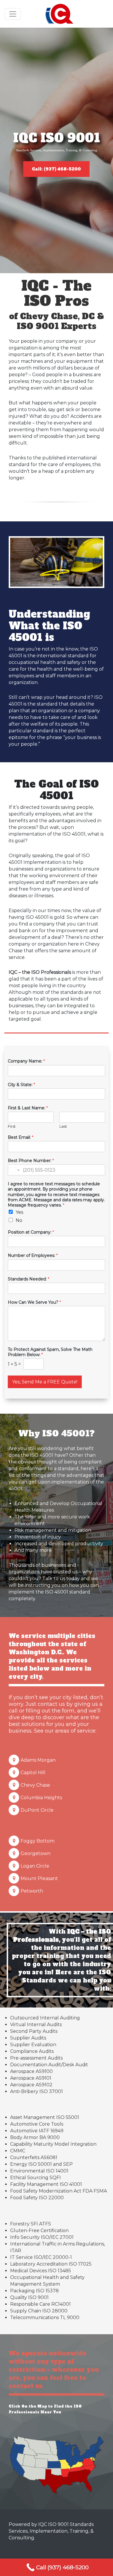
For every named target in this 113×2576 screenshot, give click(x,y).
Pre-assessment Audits (36, 2058)
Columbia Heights (41, 1798)
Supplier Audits (28, 2038)
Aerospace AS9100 (31, 2071)
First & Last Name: (28, 1108)
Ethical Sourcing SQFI (35, 2178)
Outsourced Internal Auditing (45, 2018)
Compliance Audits (32, 2051)
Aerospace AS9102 (31, 2085)
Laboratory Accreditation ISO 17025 (51, 2264)
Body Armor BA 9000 (35, 2137)
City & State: (21, 1085)
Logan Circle (35, 1866)
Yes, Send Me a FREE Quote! (45, 1382)
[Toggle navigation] (13, 14)
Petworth (32, 1891)
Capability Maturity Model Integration (53, 2144)
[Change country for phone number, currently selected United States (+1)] (14, 1170)
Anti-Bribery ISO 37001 (37, 2091)
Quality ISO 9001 (29, 2297)
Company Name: (26, 1061)
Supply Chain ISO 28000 (39, 2311)
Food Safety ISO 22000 (37, 2198)
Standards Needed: (29, 1279)
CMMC (18, 2151)
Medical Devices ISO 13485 (41, 2271)
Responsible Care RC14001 (40, 2304)
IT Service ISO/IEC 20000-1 (41, 2257)
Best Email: (21, 1137)
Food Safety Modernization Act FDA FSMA (59, 2191)
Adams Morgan (38, 1760)
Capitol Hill (33, 1773)
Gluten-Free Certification (39, 2231)
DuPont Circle (37, 1810)
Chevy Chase (35, 1785)
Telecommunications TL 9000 (45, 2317)
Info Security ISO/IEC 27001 (42, 2237)
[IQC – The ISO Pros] (60, 14)
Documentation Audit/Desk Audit (49, 2065)
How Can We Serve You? (34, 1302)
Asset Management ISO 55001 (45, 2117)
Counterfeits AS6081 (34, 2157)
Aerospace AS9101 (31, 2078)
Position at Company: (31, 1232)
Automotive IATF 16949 (37, 2131)
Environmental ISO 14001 (39, 2171)
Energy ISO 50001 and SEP (41, 2164)
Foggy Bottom (38, 1841)
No (19, 1220)
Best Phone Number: (31, 1161)
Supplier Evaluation (33, 2045)
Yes (19, 1212)
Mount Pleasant (39, 1878)
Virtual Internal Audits (36, 2025)
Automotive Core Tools (37, 2124)
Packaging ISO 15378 (34, 2291)
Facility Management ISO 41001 (46, 2184)
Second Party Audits (34, 2031)
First (12, 1126)
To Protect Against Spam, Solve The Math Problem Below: (50, 1352)
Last (63, 1126)
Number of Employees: (33, 1255)
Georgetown (35, 1853)
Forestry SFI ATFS (31, 2224)
